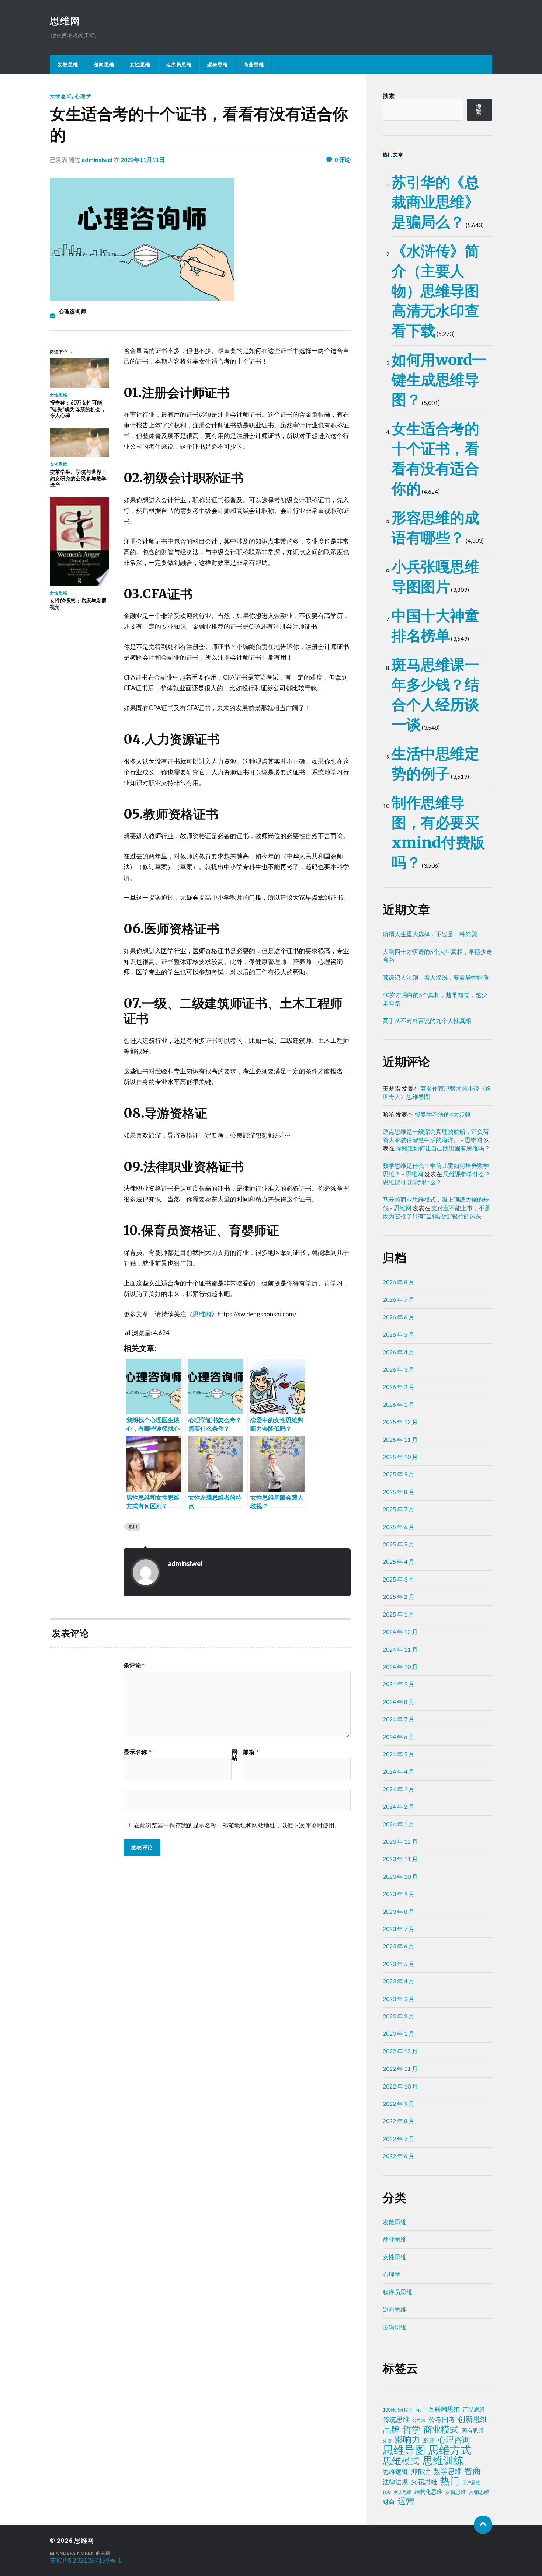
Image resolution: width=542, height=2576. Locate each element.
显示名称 (138, 1752)
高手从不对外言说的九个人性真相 (427, 1020)
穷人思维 (403, 2492)
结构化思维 (428, 2492)
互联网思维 (444, 2409)
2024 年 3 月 (399, 1789)
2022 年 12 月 (400, 2051)
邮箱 (251, 1752)
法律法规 (395, 2482)
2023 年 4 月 (399, 1981)
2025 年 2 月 (399, 1596)
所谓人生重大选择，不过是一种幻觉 (430, 934)
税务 (387, 2492)
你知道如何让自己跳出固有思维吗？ (443, 1148)
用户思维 (471, 2483)
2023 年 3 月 (399, 1999)
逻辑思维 (218, 65)
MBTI (421, 2410)
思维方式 (450, 2450)
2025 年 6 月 (399, 1527)
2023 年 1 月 (399, 2033)
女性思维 (140, 65)
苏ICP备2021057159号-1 (86, 2560)
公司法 (419, 2420)
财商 (389, 2502)
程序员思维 (179, 65)
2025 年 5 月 (399, 1544)
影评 (429, 2440)
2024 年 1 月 (399, 1824)
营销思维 (479, 2492)
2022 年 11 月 (400, 2068)
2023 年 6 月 (399, 1946)
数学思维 (448, 2471)
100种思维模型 (398, 2410)
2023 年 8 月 (399, 1911)
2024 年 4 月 (399, 1771)
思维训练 (443, 2461)
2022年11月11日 (143, 159)
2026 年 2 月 (399, 1387)
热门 (133, 1526)
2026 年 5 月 (399, 1334)
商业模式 (441, 2429)
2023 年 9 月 (399, 1894)
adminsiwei (97, 159)
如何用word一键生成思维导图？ (439, 380)
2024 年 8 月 (399, 1702)
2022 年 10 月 (400, 2086)
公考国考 (442, 2419)
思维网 (65, 21)
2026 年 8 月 (399, 1282)
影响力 (407, 2439)
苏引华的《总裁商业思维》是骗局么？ (435, 202)
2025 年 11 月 (400, 1439)
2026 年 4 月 (399, 1352)
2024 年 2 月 (399, 1806)
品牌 (391, 2429)
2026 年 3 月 (399, 1369)
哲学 (411, 2429)
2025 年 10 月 (400, 1457)
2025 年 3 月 (399, 1579)
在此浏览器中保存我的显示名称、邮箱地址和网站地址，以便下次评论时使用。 (237, 1825)
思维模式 (401, 2461)
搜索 (389, 96)
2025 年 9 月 (399, 1474)
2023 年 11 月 (400, 1859)
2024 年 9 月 (399, 1684)
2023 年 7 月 (399, 1929)
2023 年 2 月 (399, 2016)
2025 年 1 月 (399, 1614)
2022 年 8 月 (399, 2121)
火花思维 (424, 2482)
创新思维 (473, 2419)
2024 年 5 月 (399, 1754)
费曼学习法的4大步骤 (443, 1114)
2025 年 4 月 (399, 1561)
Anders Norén (75, 2553)
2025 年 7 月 (399, 1509)
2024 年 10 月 (400, 1667)
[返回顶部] (483, 2525)
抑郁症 (421, 2471)
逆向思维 (104, 65)
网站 (234, 1755)
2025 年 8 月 (399, 1492)
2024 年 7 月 (399, 1719)
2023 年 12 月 (400, 1841)
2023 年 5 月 (399, 1964)
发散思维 (68, 65)
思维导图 (404, 2450)
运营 (406, 2501)
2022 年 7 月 (399, 2138)
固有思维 (473, 2430)
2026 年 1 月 (399, 1404)
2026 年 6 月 (399, 1317)
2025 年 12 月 (400, 1422)
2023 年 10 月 (400, 1876)
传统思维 (396, 2419)
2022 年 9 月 (399, 2103)
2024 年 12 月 (400, 1631)
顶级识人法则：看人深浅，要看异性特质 (436, 977)
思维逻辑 (395, 2471)
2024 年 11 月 (400, 1649)
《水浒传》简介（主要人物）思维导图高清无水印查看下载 (435, 291)
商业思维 (254, 65)
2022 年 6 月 (399, 2156)
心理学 (83, 96)
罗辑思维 (455, 2492)
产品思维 (474, 2410)
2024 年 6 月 (399, 1737)
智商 (473, 2471)
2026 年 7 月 (399, 1299)
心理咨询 (454, 2440)
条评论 (134, 1665)
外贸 (387, 2441)
